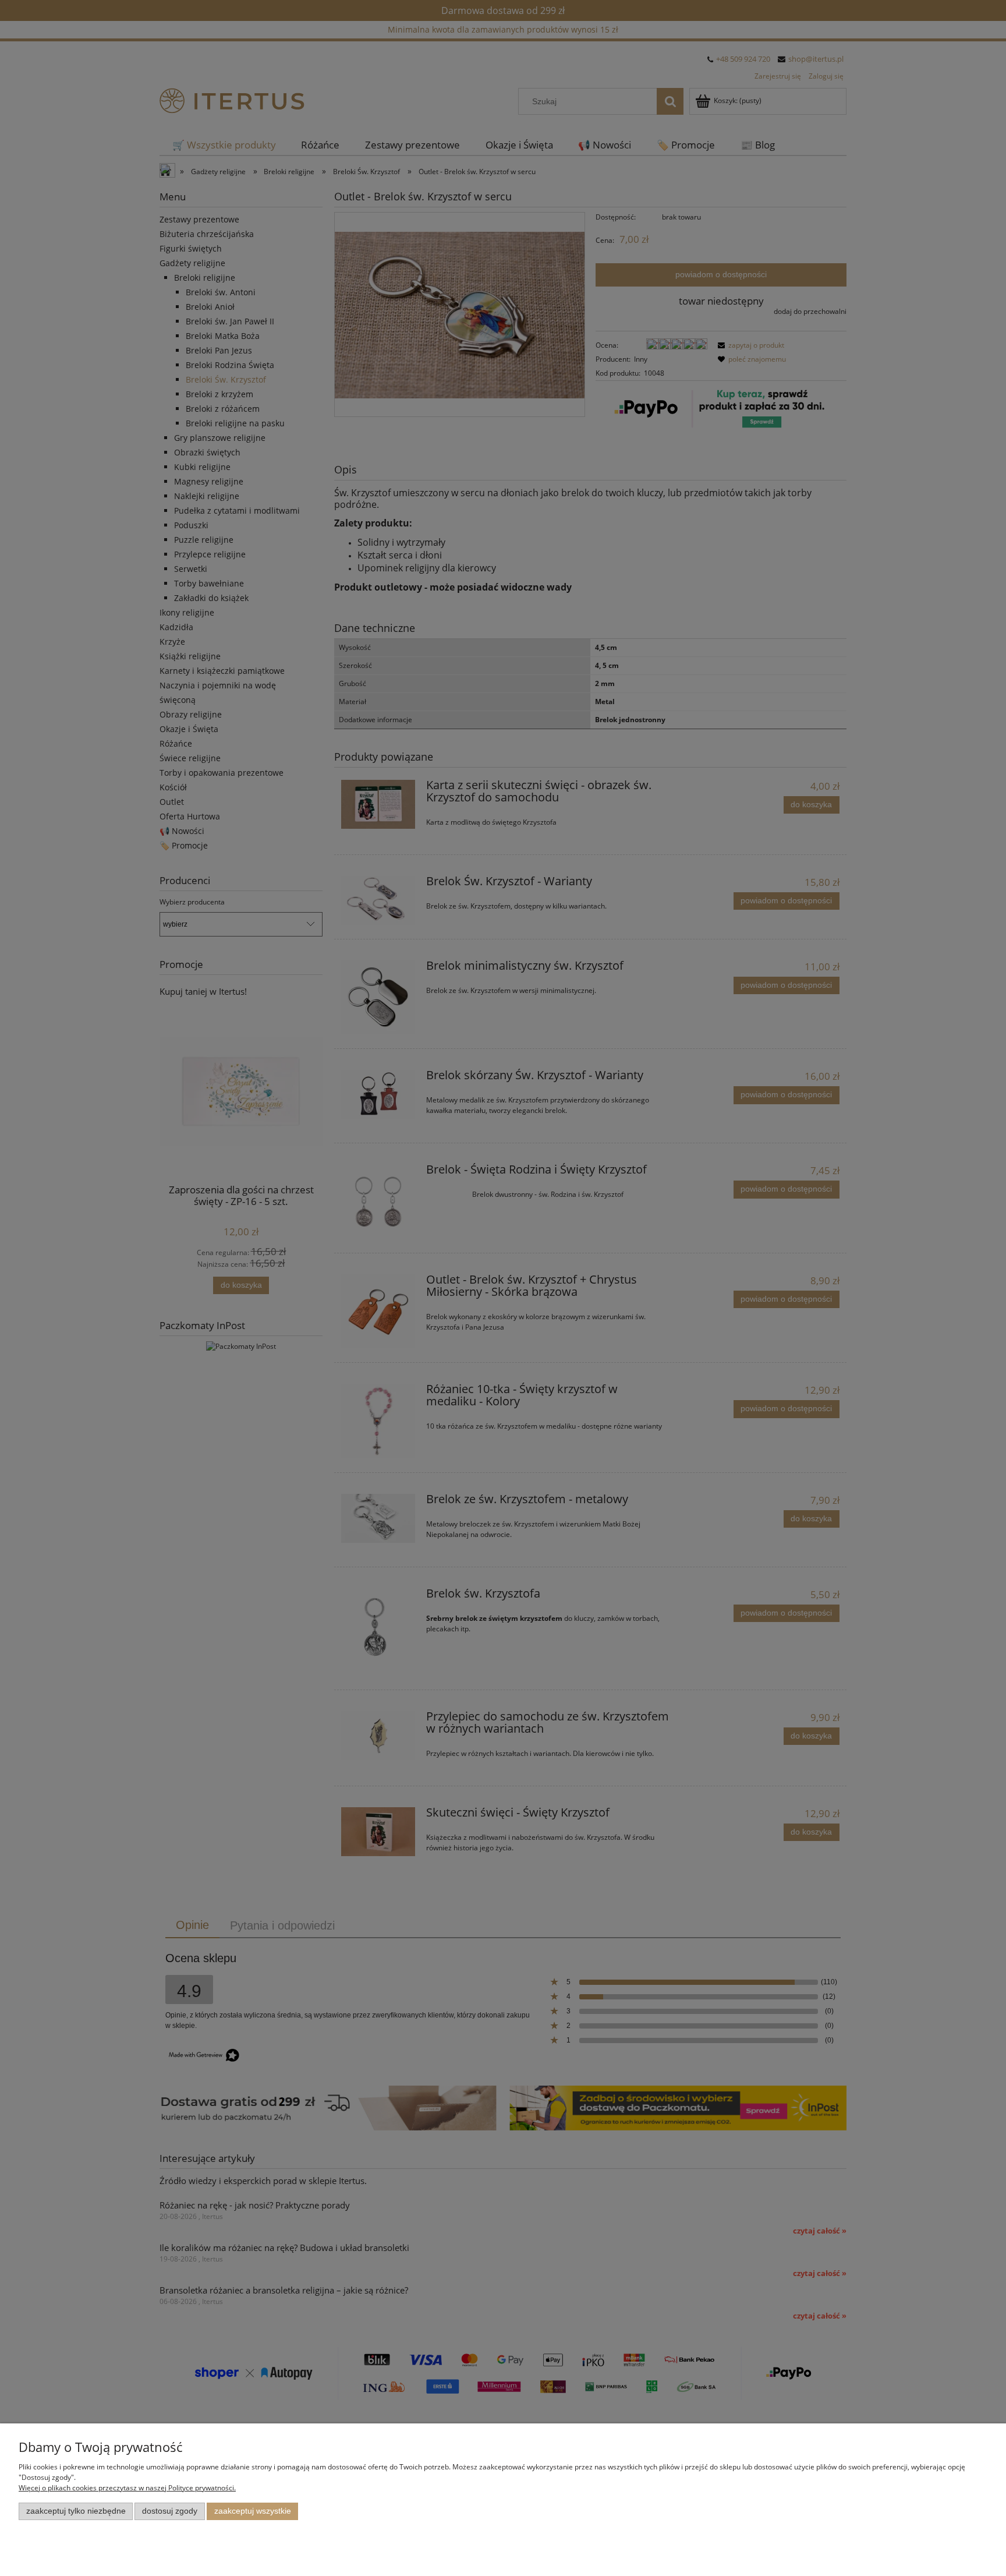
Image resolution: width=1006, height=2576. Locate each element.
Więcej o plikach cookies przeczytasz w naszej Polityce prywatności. (127, 2488)
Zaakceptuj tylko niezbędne (76, 2511)
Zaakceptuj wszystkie (253, 2511)
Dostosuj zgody (170, 2511)
